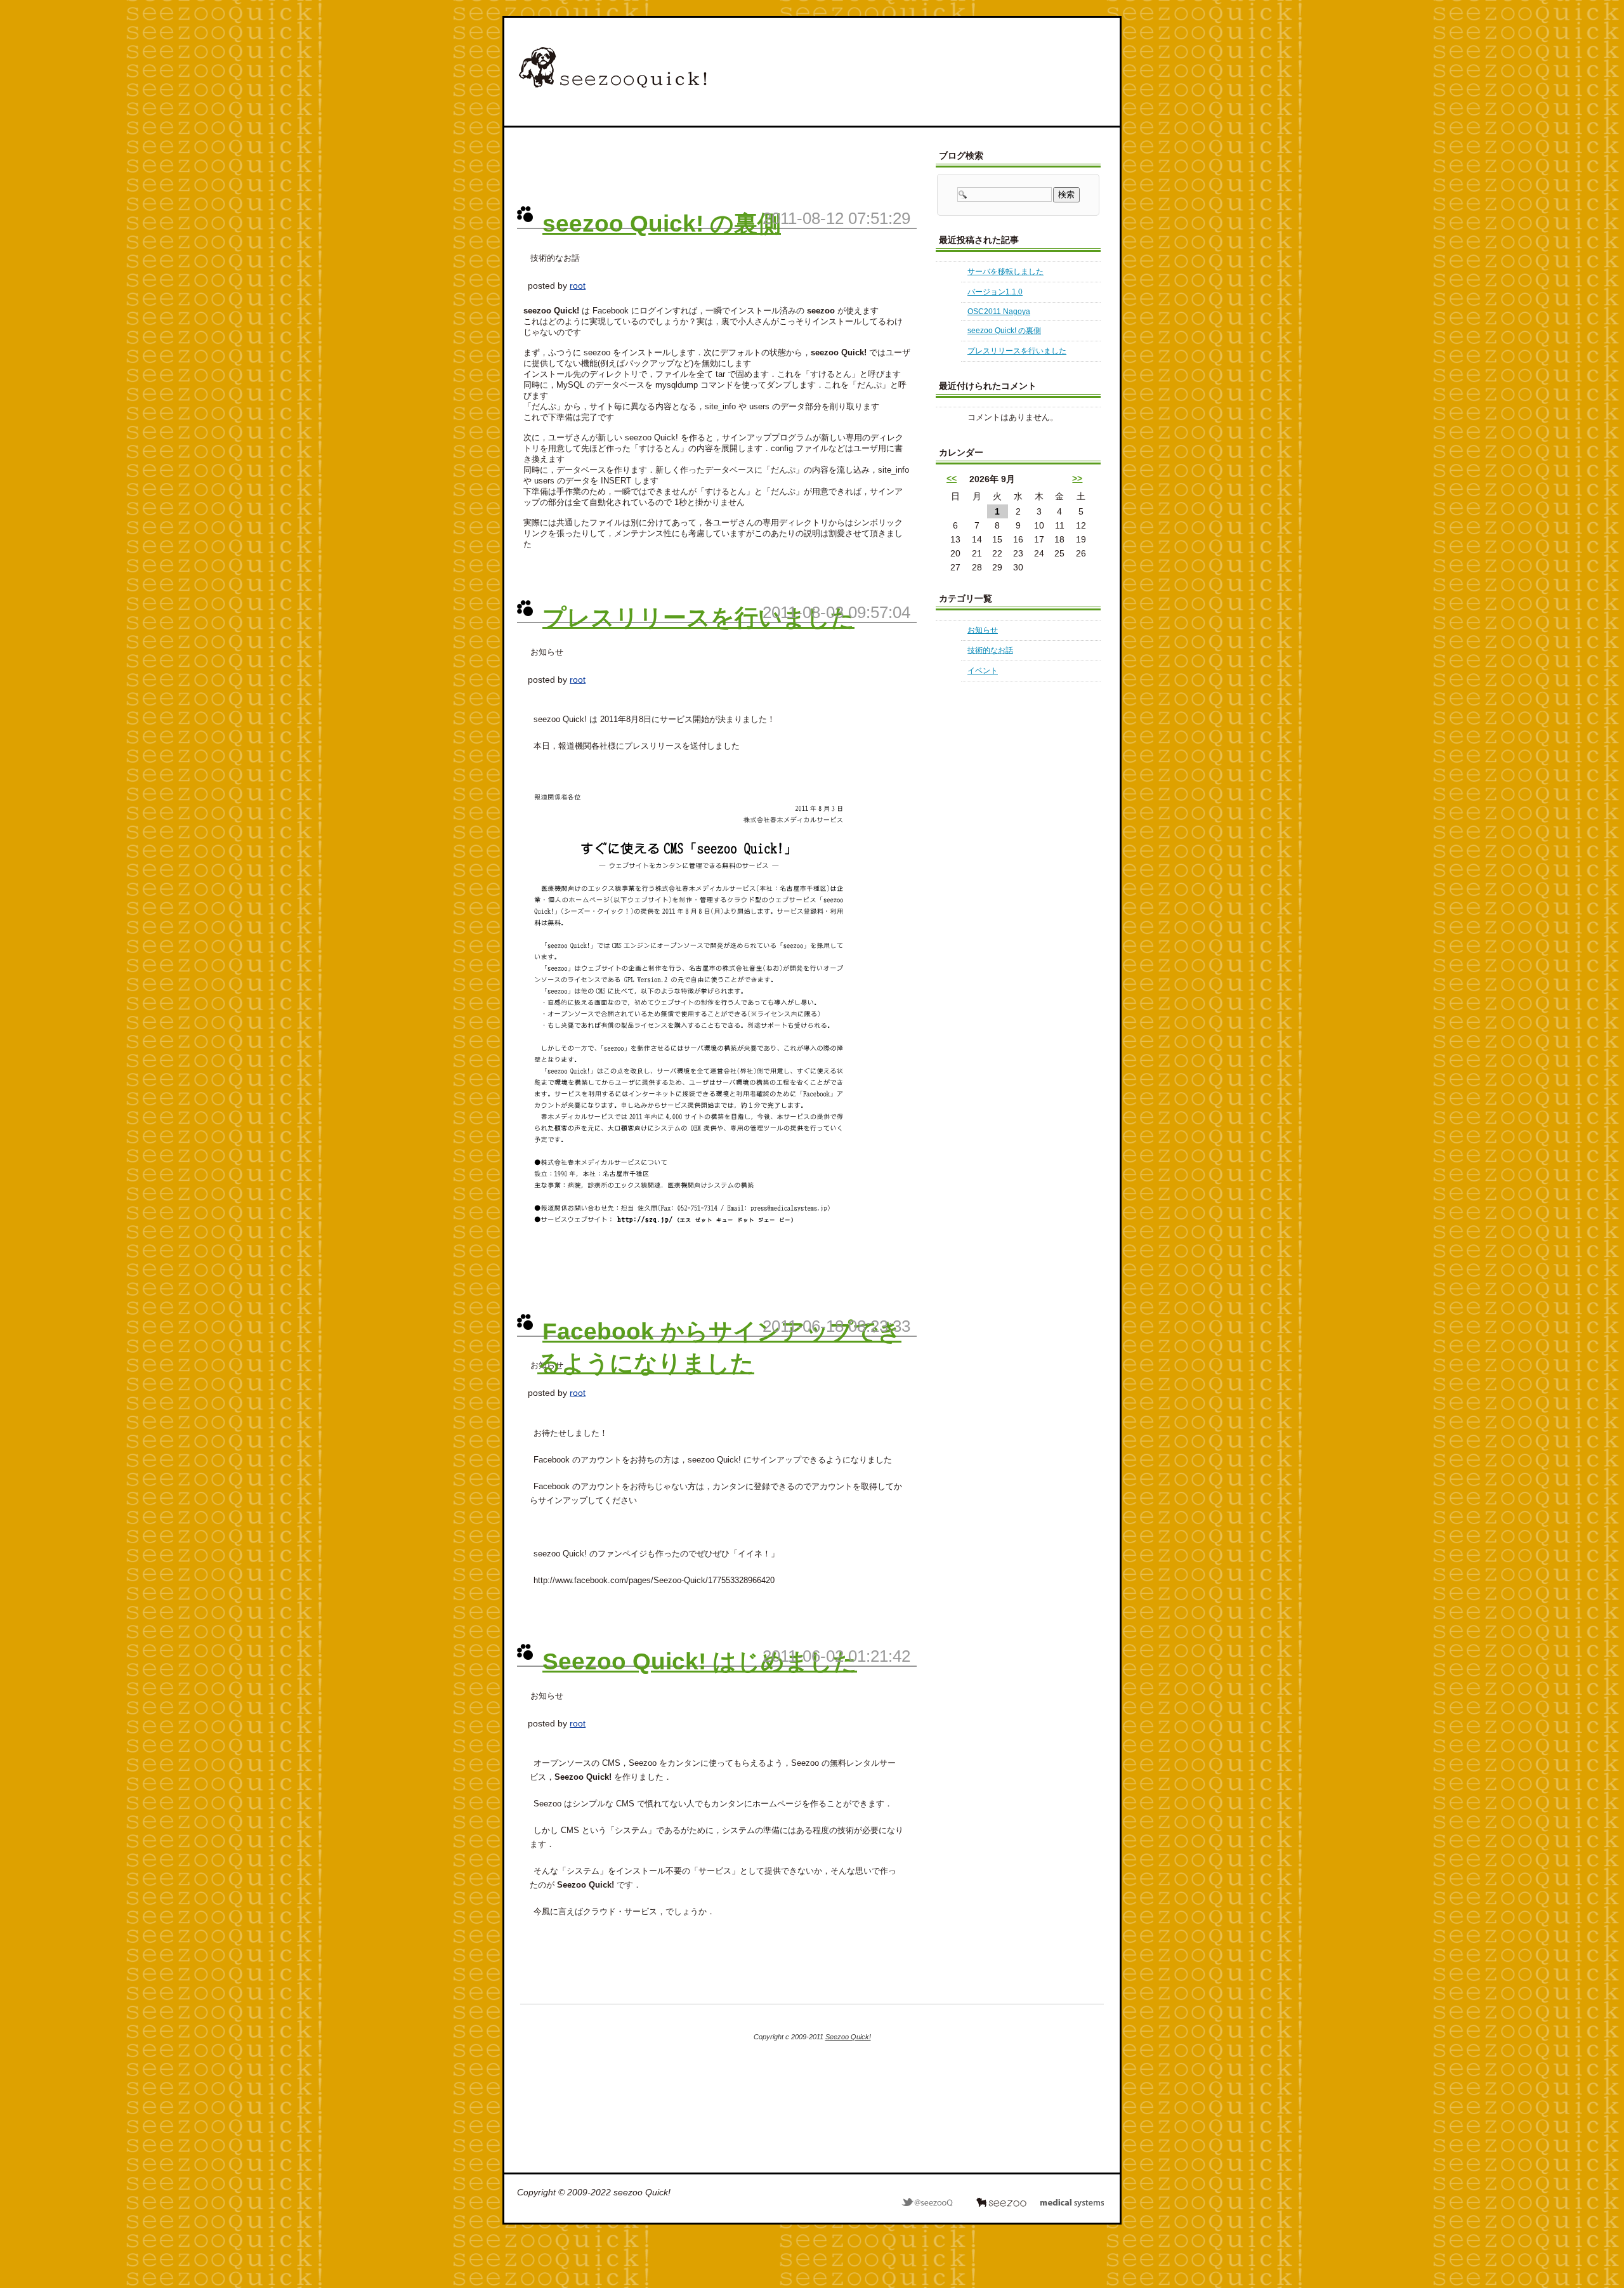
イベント (983, 671)
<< (952, 478)
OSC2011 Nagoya (999, 312)
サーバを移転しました (1005, 272)
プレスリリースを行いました (698, 617)
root (578, 286)
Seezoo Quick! (848, 2037)
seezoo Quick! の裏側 (662, 223)
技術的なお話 (990, 650)
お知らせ (983, 630)
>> (1077, 478)
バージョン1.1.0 (995, 292)
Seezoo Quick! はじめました (700, 1661)
